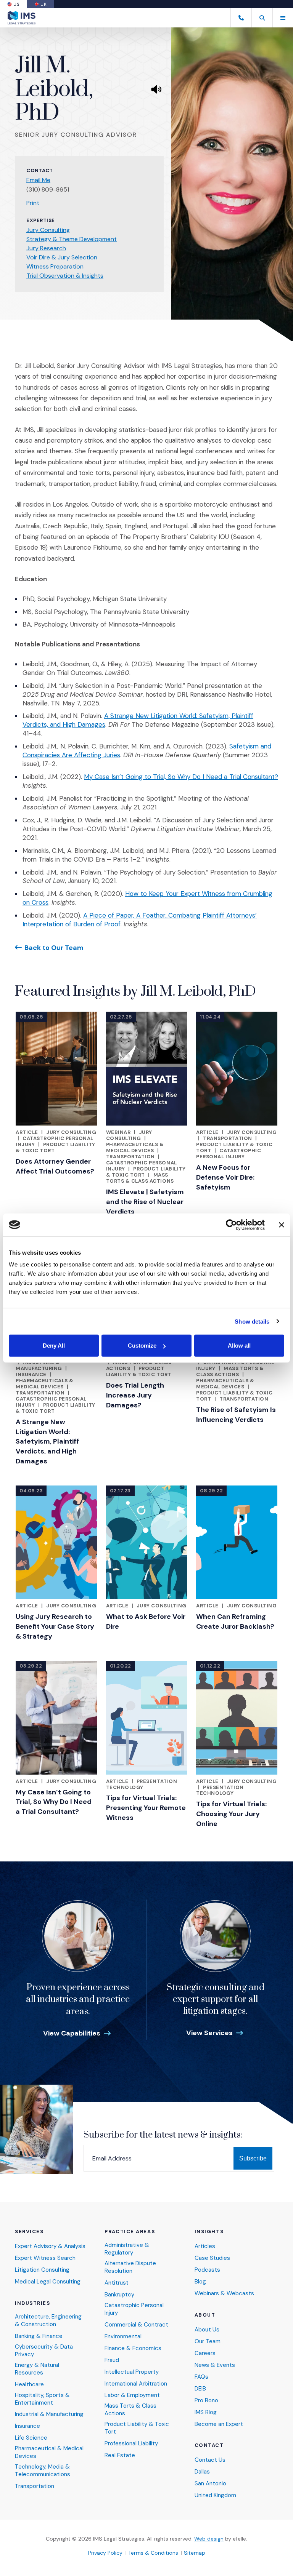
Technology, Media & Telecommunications (43, 2471)
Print (33, 203)
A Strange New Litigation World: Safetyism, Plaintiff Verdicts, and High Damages (47, 1442)
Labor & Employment (132, 2395)
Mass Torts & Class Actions (140, 1178)
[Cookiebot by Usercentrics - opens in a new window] (231, 1225)
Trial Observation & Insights (65, 276)
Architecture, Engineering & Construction (48, 2321)
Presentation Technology (142, 1784)
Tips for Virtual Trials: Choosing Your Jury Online (231, 1814)
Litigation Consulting (42, 2270)
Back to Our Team (54, 947)
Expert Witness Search (45, 2258)
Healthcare (29, 2385)
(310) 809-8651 (48, 189)
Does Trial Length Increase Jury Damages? (135, 1395)
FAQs (201, 2377)
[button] (262, 18)
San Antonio (210, 2484)
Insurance (31, 1374)
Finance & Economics (133, 2348)
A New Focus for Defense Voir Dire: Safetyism (225, 1177)
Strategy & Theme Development (72, 239)
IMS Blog (206, 2412)
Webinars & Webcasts (224, 2294)
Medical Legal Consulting (48, 2282)
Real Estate (120, 2455)
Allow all (239, 1346)
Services (29, 2232)
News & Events (215, 2365)
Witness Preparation (55, 266)
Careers (205, 2353)
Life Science (31, 2438)
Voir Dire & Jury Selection (62, 257)
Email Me (38, 180)
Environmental (123, 2337)
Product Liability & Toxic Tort (56, 1147)
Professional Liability (131, 2444)
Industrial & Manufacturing (39, 1365)
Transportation (130, 1157)
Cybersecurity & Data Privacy (44, 2351)
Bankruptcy (119, 2295)
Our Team (208, 2342)
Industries (33, 2303)
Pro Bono (206, 2401)
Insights (209, 2232)
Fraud (112, 2360)
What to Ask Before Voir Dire (146, 1621)
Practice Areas (130, 2232)
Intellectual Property (132, 2372)
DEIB (200, 2389)
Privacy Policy (105, 2553)
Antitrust (117, 2283)
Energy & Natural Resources (37, 2369)
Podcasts (207, 2270)
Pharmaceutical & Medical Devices (49, 2452)
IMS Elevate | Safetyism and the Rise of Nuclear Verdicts (145, 1202)
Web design (209, 2539)
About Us (207, 2330)
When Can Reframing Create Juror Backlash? (235, 1621)
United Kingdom (215, 2495)
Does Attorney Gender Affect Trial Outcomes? (55, 1166)
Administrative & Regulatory (127, 2249)
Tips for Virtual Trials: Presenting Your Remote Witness (146, 1808)
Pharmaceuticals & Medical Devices (135, 1147)
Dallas (202, 2472)
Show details (252, 1321)
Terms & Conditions (153, 2553)
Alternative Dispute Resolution (130, 2267)
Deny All (54, 1346)
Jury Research (46, 248)
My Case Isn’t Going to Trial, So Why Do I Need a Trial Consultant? (181, 777)
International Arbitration (136, 2384)
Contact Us (210, 2460)
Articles (205, 2246)
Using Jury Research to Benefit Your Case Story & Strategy (55, 1626)
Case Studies (212, 2258)
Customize (142, 1346)
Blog (200, 2282)
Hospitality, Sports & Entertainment (42, 2399)
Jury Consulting (48, 230)
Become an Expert (219, 2424)
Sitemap (195, 2553)
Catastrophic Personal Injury (229, 1154)
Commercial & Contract (136, 2325)
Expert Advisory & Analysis (50, 2246)
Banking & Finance (39, 2336)
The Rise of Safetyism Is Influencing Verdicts (236, 1415)
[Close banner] (282, 1225)
